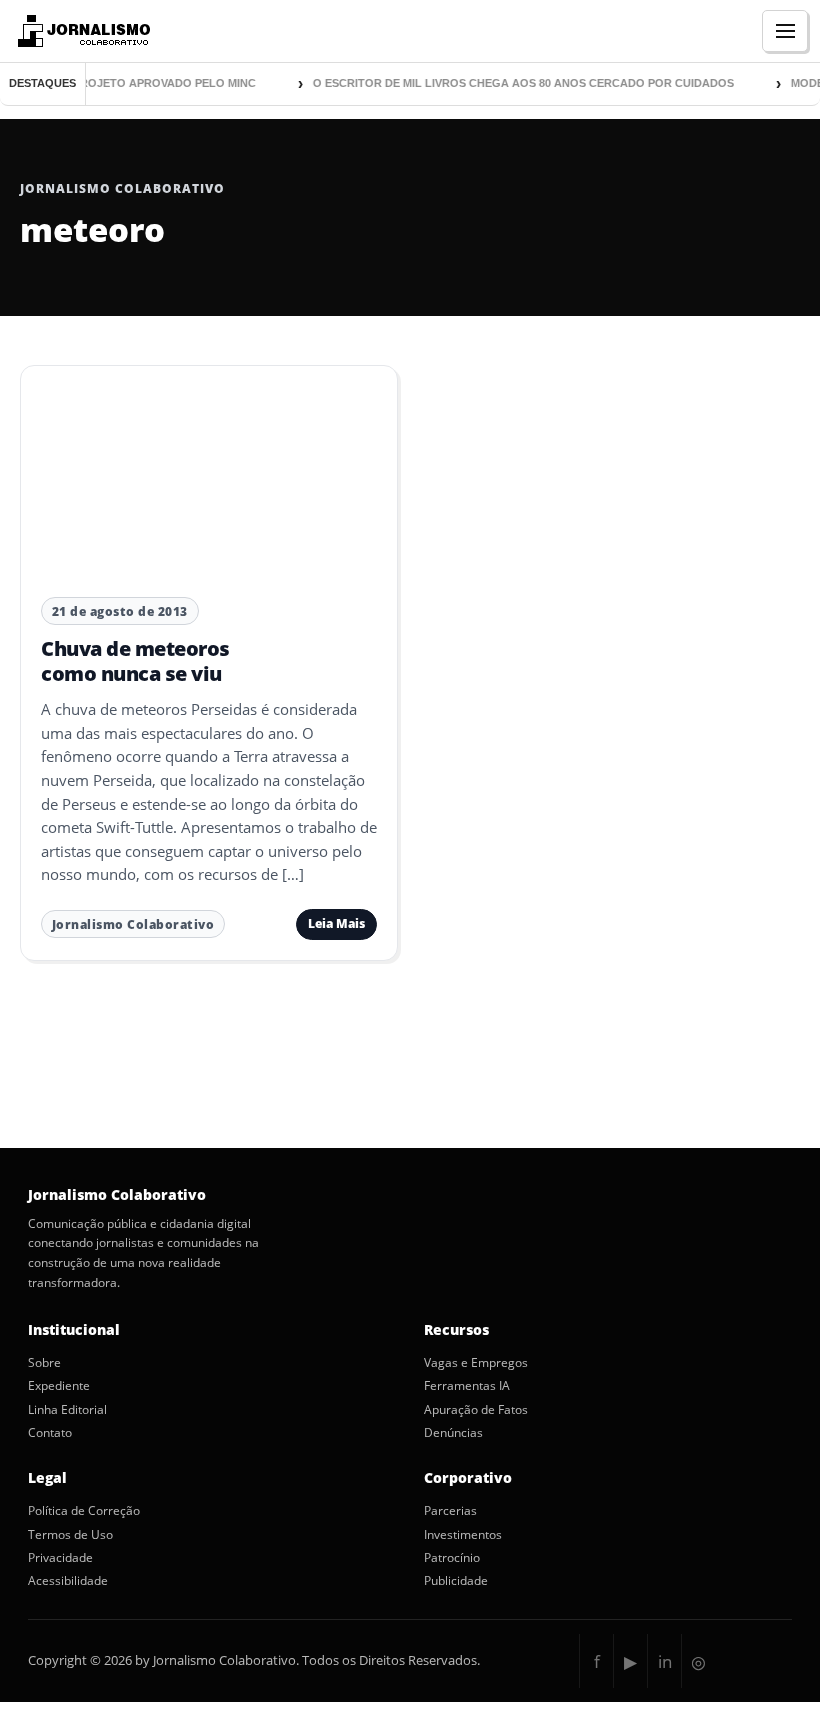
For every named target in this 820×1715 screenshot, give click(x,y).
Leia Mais (336, 923)
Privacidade (60, 1558)
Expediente (59, 1386)
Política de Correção (84, 1511)
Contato (50, 1433)
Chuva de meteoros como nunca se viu (135, 660)
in (665, 1661)
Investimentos (463, 1535)
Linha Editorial (67, 1410)
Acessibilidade (68, 1581)
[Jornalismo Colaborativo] (81, 31)
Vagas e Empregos (476, 1363)
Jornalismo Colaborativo (133, 924)
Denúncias (453, 1433)
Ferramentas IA (467, 1386)
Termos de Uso (70, 1535)
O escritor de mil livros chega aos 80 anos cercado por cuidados (515, 83)
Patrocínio (452, 1558)
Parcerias (450, 1511)
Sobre (44, 1363)
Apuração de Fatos (476, 1410)
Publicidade (456, 1581)
